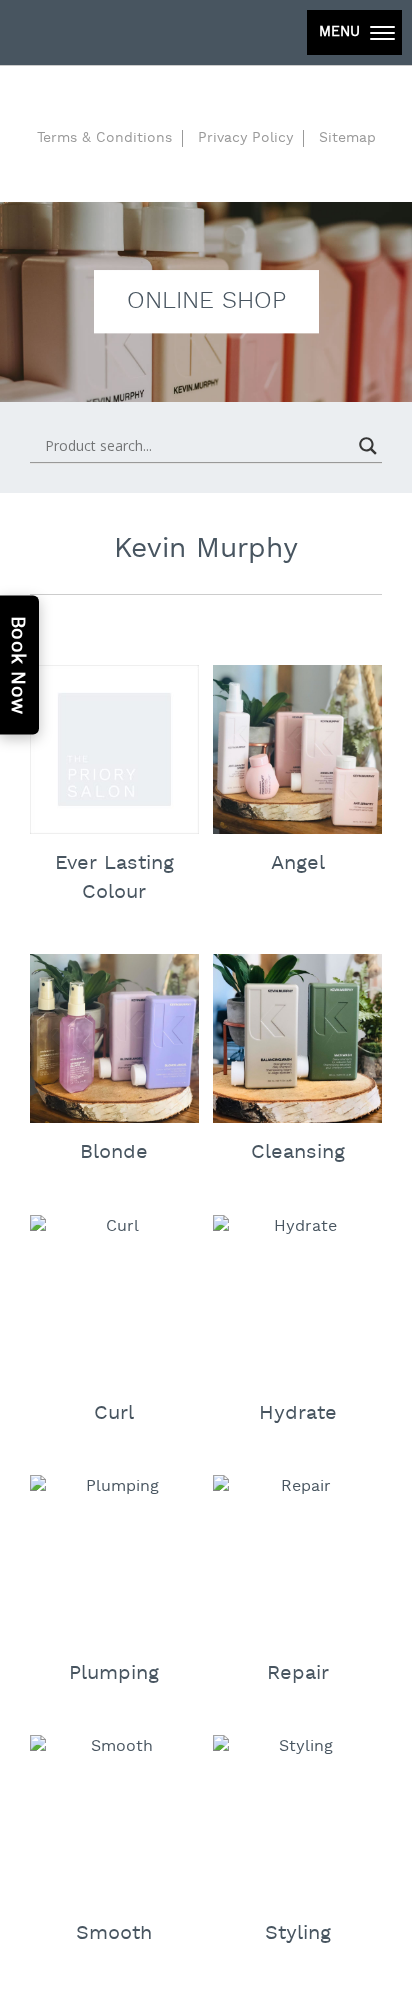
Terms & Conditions (104, 138)
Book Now (17, 665)
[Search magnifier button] (368, 446)
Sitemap (347, 138)
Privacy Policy (245, 138)
